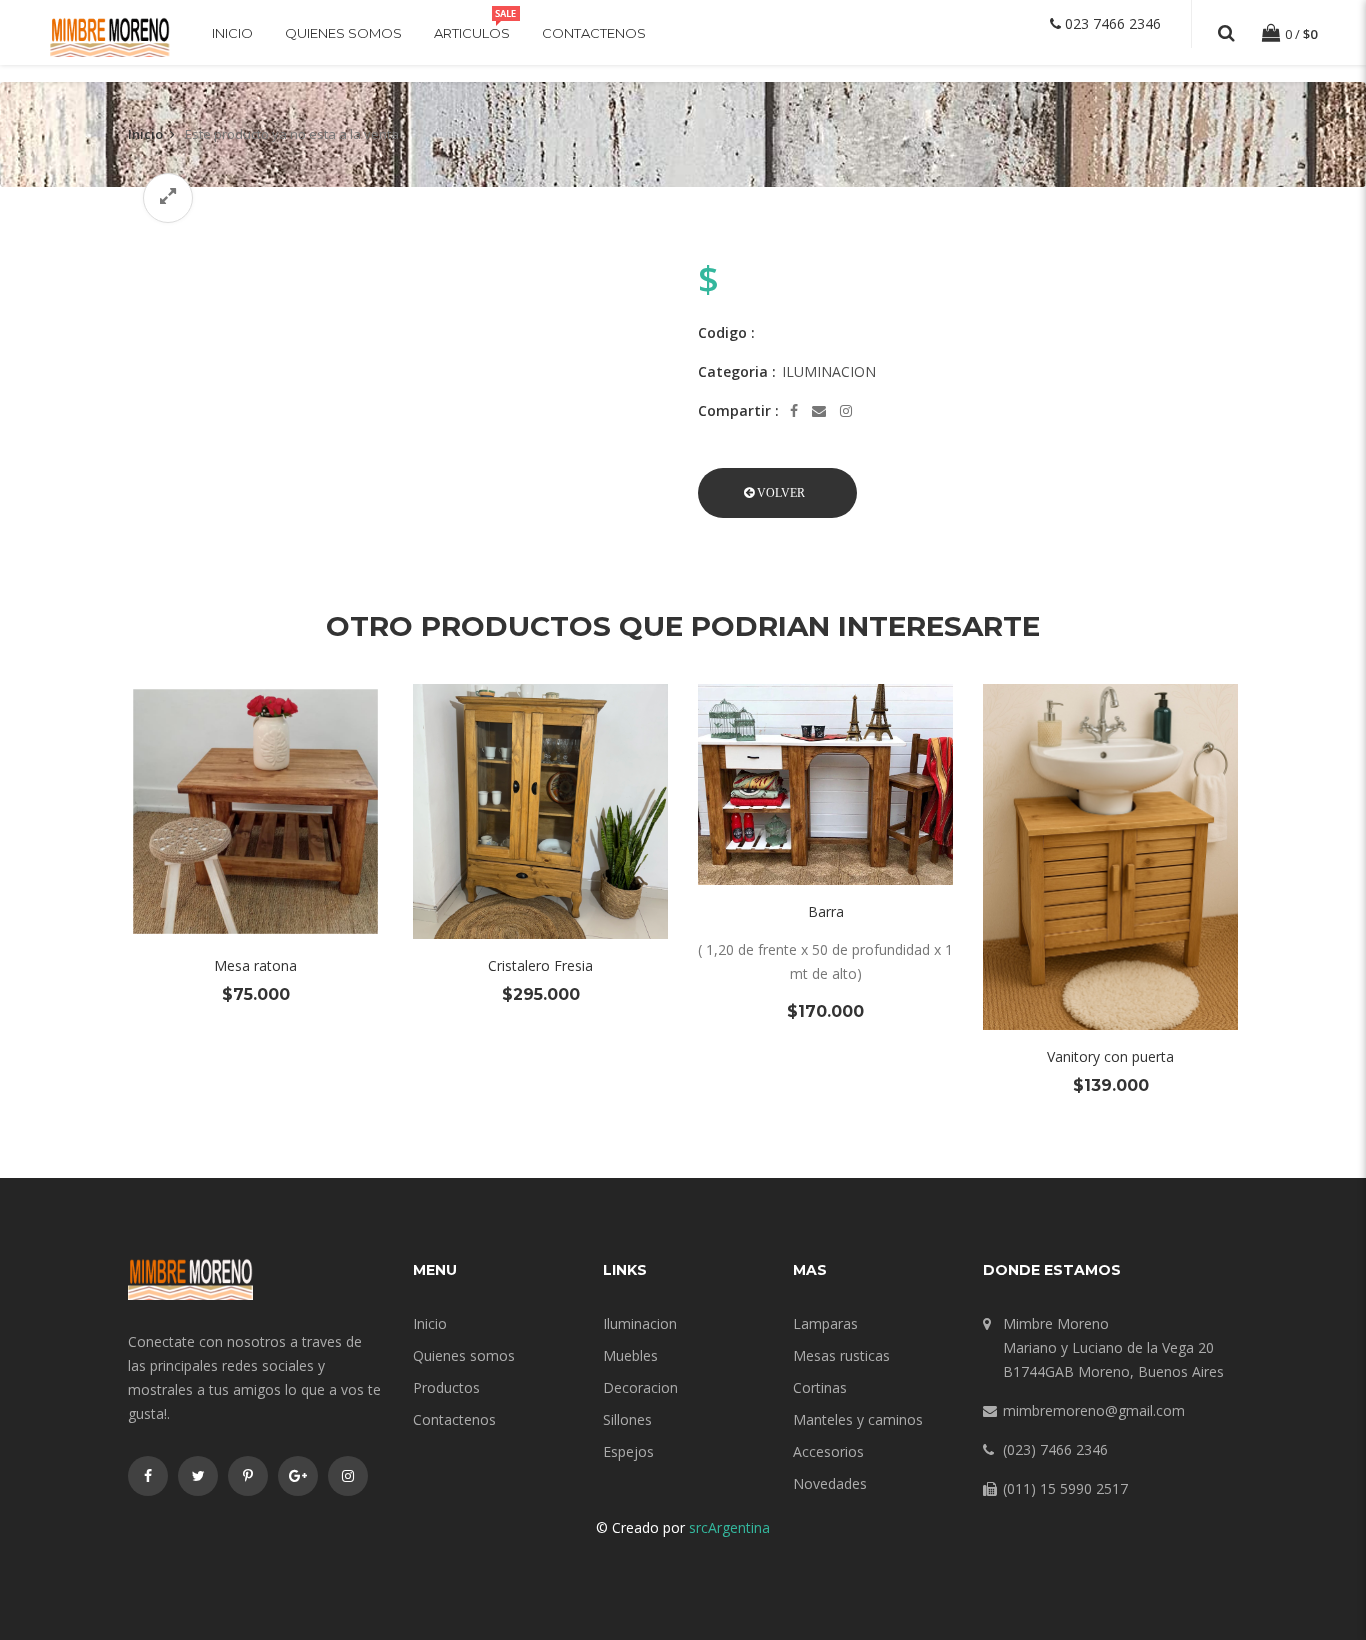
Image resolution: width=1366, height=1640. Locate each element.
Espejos (628, 1451)
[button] (777, 493)
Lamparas (825, 1323)
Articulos (472, 33)
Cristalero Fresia (540, 965)
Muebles (630, 1355)
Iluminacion (640, 1323)
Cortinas (820, 1387)
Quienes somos (343, 33)
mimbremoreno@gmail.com (1094, 1410)
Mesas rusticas (841, 1355)
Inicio (232, 33)
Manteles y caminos (858, 1419)
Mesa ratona (255, 965)
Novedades (830, 1483)
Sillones (627, 1419)
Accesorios (828, 1451)
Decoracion (640, 1387)
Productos (446, 1387)
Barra (826, 911)
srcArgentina (729, 1527)
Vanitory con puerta (1110, 1056)
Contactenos (594, 33)
